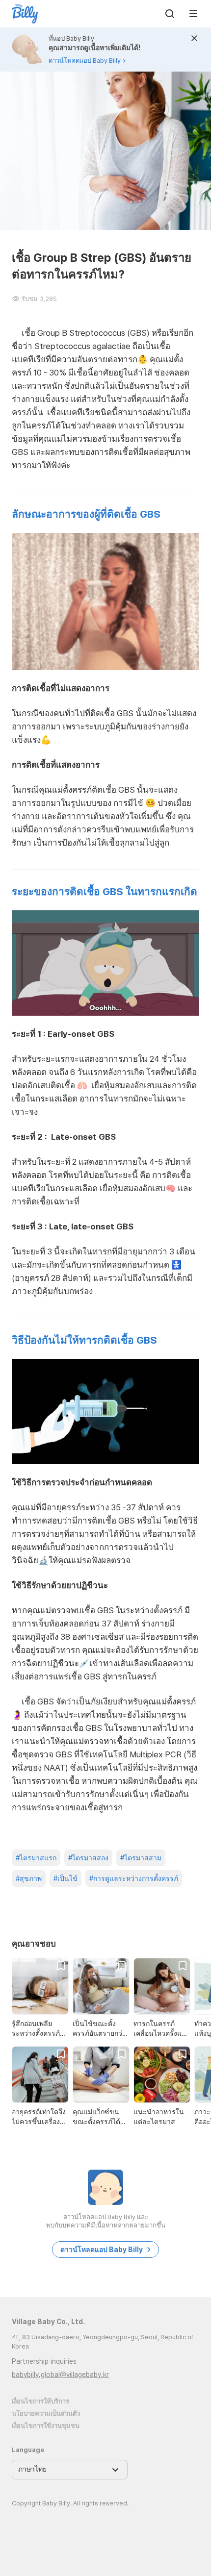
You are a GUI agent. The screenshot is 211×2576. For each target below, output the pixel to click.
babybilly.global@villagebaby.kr (60, 2375)
